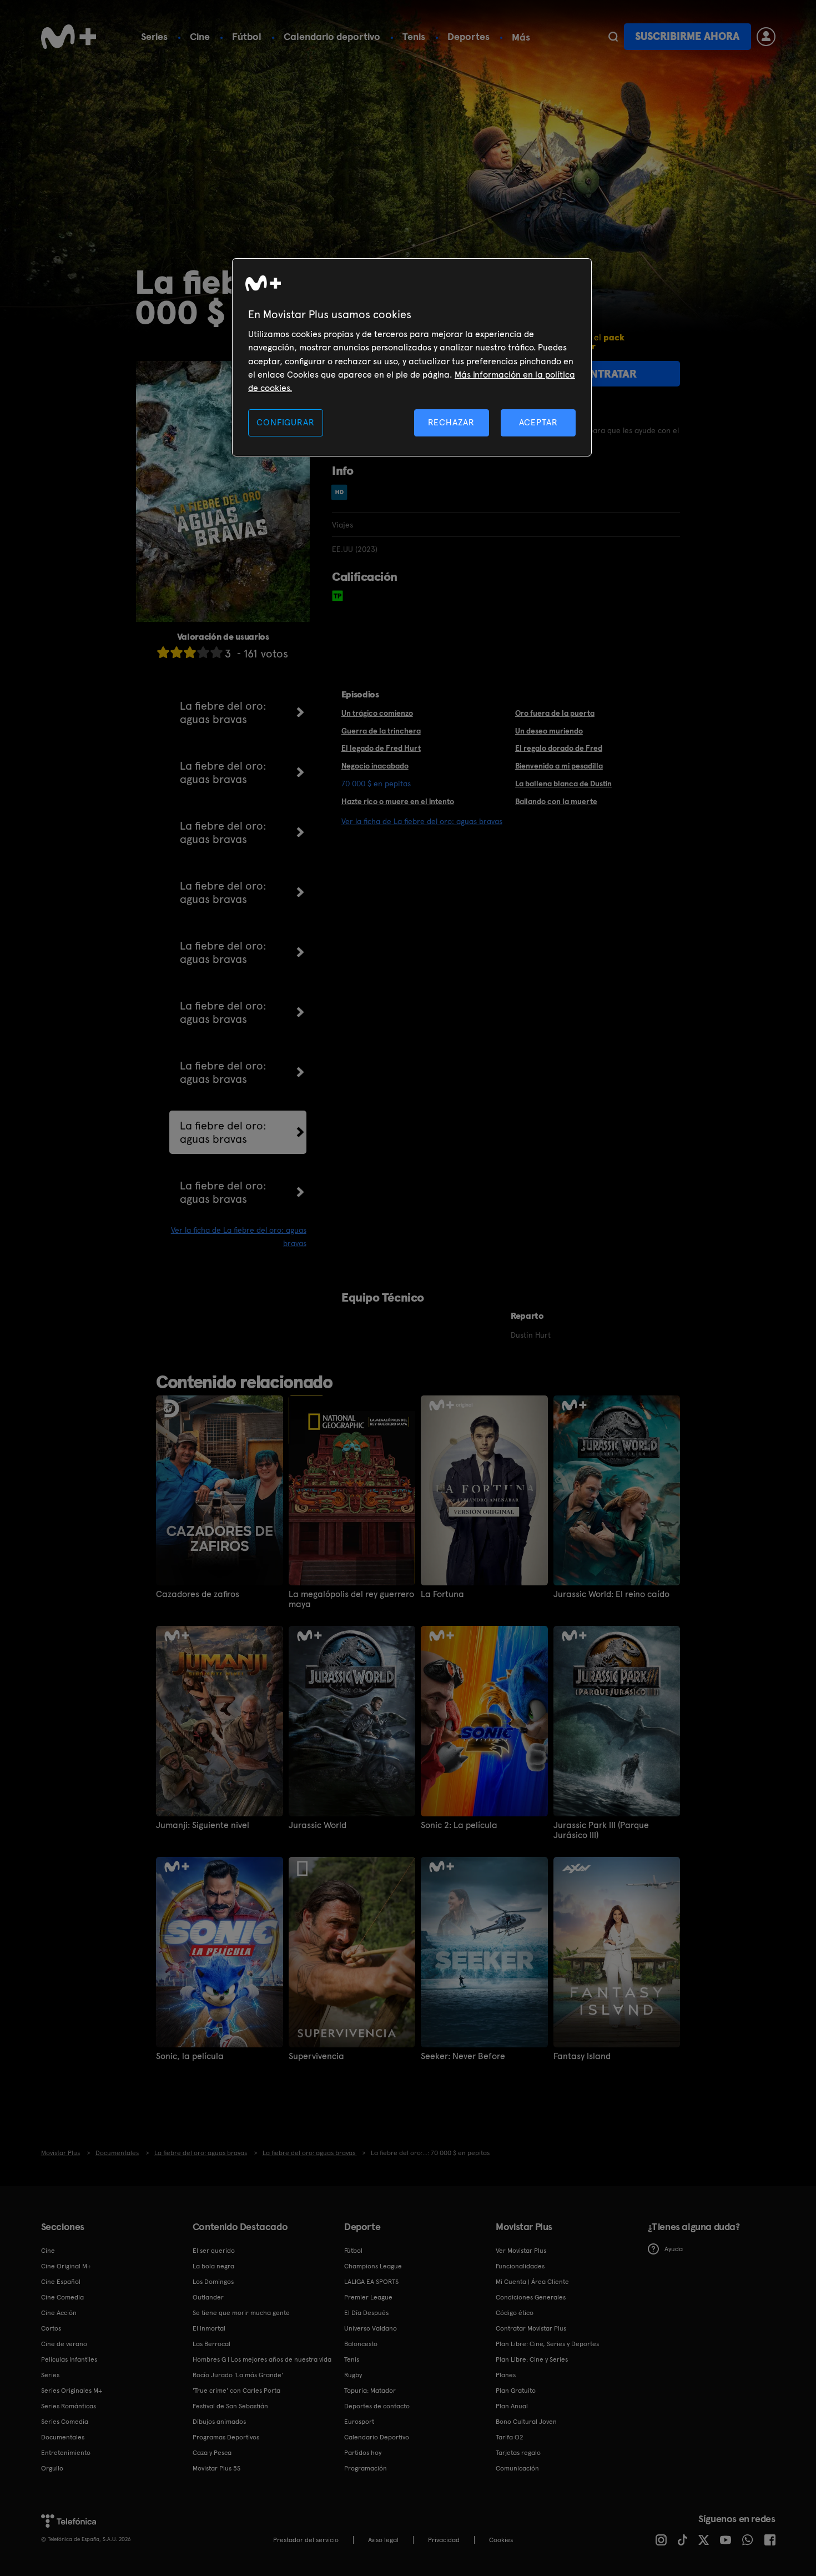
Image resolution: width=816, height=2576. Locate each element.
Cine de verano (64, 2344)
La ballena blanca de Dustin (563, 784)
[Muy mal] (163, 652)
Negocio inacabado (375, 766)
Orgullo (52, 2468)
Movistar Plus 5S (216, 2468)
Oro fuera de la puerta (555, 713)
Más (521, 37)
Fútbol (247, 36)
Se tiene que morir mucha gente (241, 2313)
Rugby (353, 2375)
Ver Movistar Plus (521, 2251)
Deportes (469, 36)
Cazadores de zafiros (198, 1594)
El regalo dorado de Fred (559, 748)
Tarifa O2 (510, 2437)
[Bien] (203, 652)
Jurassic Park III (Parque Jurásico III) (601, 1830)
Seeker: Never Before (463, 2056)
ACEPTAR (538, 422)
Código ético (515, 2313)
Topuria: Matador (370, 2391)
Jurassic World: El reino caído (611, 1594)
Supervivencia (316, 2056)
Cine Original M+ (66, 2266)
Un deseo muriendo (549, 731)
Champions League (373, 2266)
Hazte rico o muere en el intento (398, 801)
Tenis (414, 36)
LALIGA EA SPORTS (371, 2282)
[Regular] (190, 652)
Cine (200, 36)
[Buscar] (613, 37)
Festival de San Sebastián (230, 2406)
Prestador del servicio (306, 2540)
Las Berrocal (211, 2344)
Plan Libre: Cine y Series (532, 2359)
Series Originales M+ (72, 2391)
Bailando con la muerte (556, 801)
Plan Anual (512, 2406)
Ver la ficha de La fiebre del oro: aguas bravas (422, 821)
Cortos (51, 2328)
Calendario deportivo (332, 36)
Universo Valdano (371, 2328)
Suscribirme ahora (687, 36)
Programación (366, 2468)
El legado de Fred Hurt (381, 748)
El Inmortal (209, 2328)
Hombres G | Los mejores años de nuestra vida (262, 2359)
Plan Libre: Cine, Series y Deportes (547, 2344)
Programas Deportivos (226, 2437)
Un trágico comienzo (377, 713)
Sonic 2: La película (459, 1825)
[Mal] (177, 652)
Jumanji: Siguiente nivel (203, 1825)
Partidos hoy (363, 2453)
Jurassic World (318, 1825)
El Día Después (366, 2313)
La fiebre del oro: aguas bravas (223, 712)
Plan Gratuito (516, 2391)
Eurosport (359, 2422)
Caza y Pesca (212, 2453)
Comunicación (517, 2468)
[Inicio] (69, 37)
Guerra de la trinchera (381, 731)
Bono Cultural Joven (526, 2422)
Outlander (208, 2297)
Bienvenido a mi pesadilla (559, 766)
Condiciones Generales (531, 2297)
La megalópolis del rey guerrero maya (351, 1599)
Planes (506, 2375)
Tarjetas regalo (518, 2453)
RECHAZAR (451, 422)
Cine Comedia (62, 2297)
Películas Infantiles (69, 2359)
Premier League (368, 2297)
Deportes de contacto (377, 2406)
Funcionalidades (520, 2266)
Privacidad (444, 2540)
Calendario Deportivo (377, 2437)
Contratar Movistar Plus (531, 2328)
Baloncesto (361, 2344)
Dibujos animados (219, 2422)
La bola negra (213, 2266)
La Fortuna (442, 1594)
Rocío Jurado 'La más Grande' (238, 2375)
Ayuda (674, 2249)
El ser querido (214, 2251)
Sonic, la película (190, 2056)
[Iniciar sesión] (766, 37)
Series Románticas (69, 2406)
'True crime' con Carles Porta (236, 2391)
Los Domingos (213, 2282)
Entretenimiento (66, 2453)
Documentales (63, 2437)
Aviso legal (383, 2540)
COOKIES (501, 2540)
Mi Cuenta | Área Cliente (532, 2282)
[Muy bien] (216, 652)
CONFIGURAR (285, 422)
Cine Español (61, 2282)
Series (154, 36)
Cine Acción (59, 2313)
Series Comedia (65, 2422)
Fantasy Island (582, 2056)
